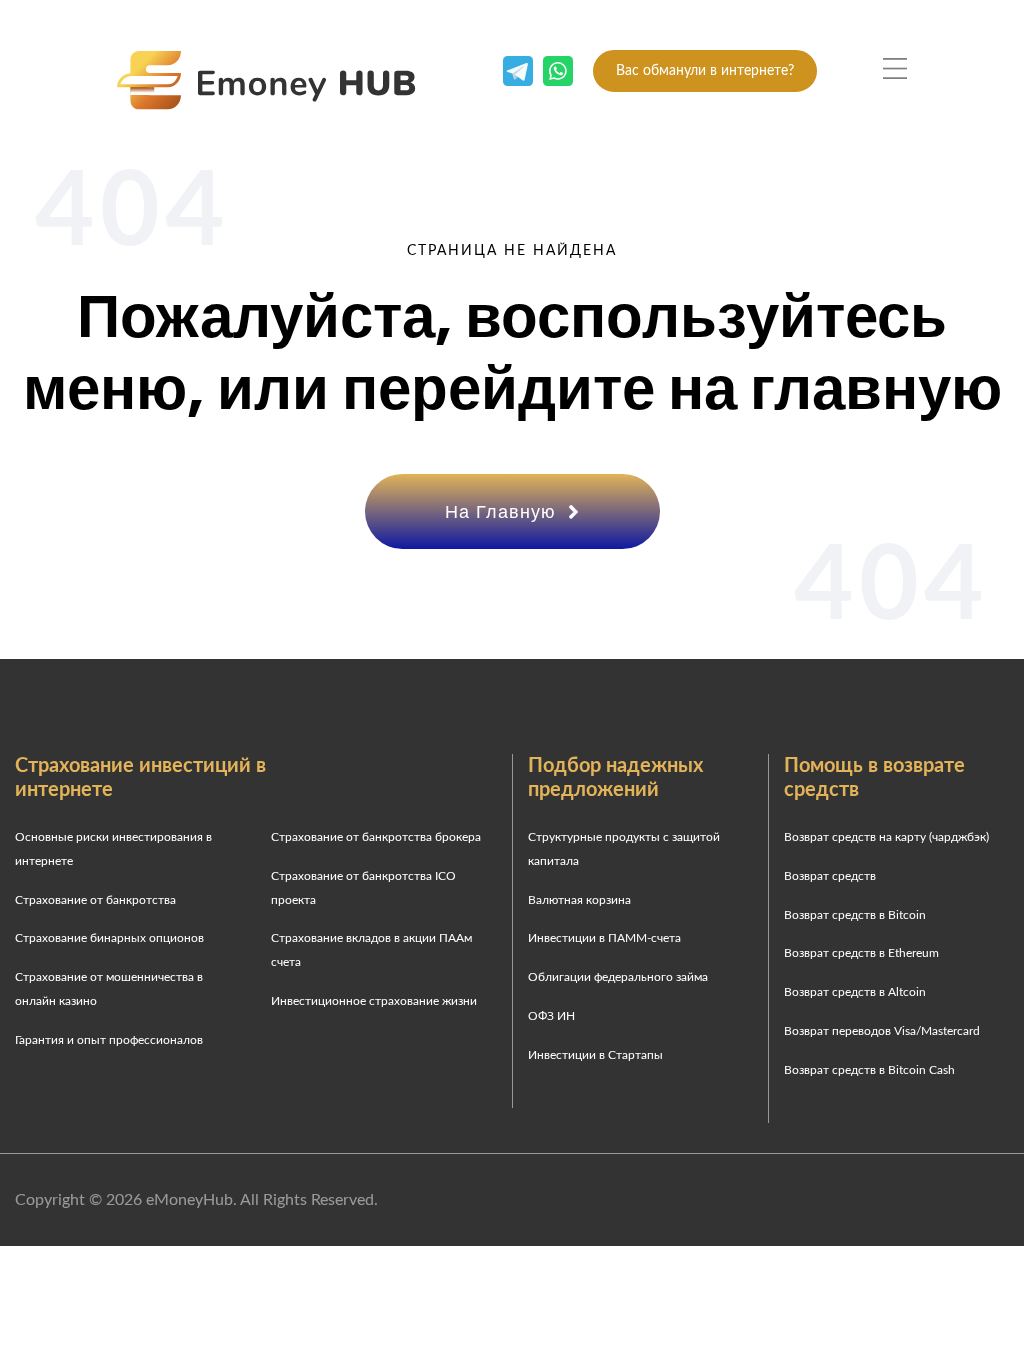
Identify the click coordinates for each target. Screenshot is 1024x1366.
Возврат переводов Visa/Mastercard (882, 1031)
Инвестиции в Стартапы (595, 1055)
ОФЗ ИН (551, 1016)
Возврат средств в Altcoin (855, 992)
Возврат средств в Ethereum (861, 953)
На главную (503, 511)
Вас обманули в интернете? (705, 71)
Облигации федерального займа (618, 977)
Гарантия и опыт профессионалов (109, 1040)
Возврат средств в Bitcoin (855, 915)
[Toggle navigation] (895, 69)
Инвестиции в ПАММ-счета (604, 938)
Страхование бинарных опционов (109, 938)
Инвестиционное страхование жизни (374, 1001)
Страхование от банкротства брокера (376, 837)
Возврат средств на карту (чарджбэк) (886, 837)
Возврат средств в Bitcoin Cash (869, 1070)
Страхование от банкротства (95, 900)
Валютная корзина (579, 900)
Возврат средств (830, 876)
